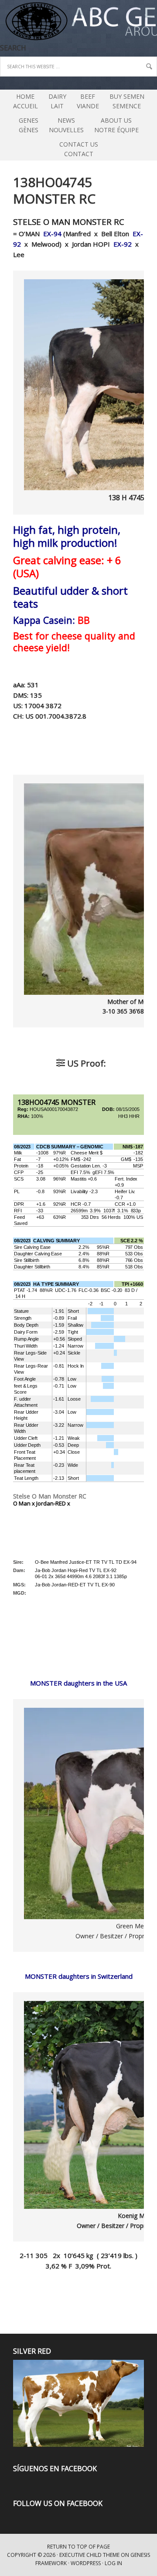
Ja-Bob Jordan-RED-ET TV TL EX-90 (75, 1585)
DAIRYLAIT (55, 101)
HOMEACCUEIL (26, 101)
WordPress (86, 2563)
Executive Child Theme (89, 2555)
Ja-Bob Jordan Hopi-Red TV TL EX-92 (76, 1570)
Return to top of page (78, 2547)
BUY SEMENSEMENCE (127, 101)
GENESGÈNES (29, 125)
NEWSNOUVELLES (66, 125)
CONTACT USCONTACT (79, 149)
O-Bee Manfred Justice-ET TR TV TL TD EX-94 (86, 1562)
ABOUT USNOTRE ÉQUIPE (114, 125)
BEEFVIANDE (88, 101)
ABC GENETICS (1, 22)
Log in (113, 2563)
